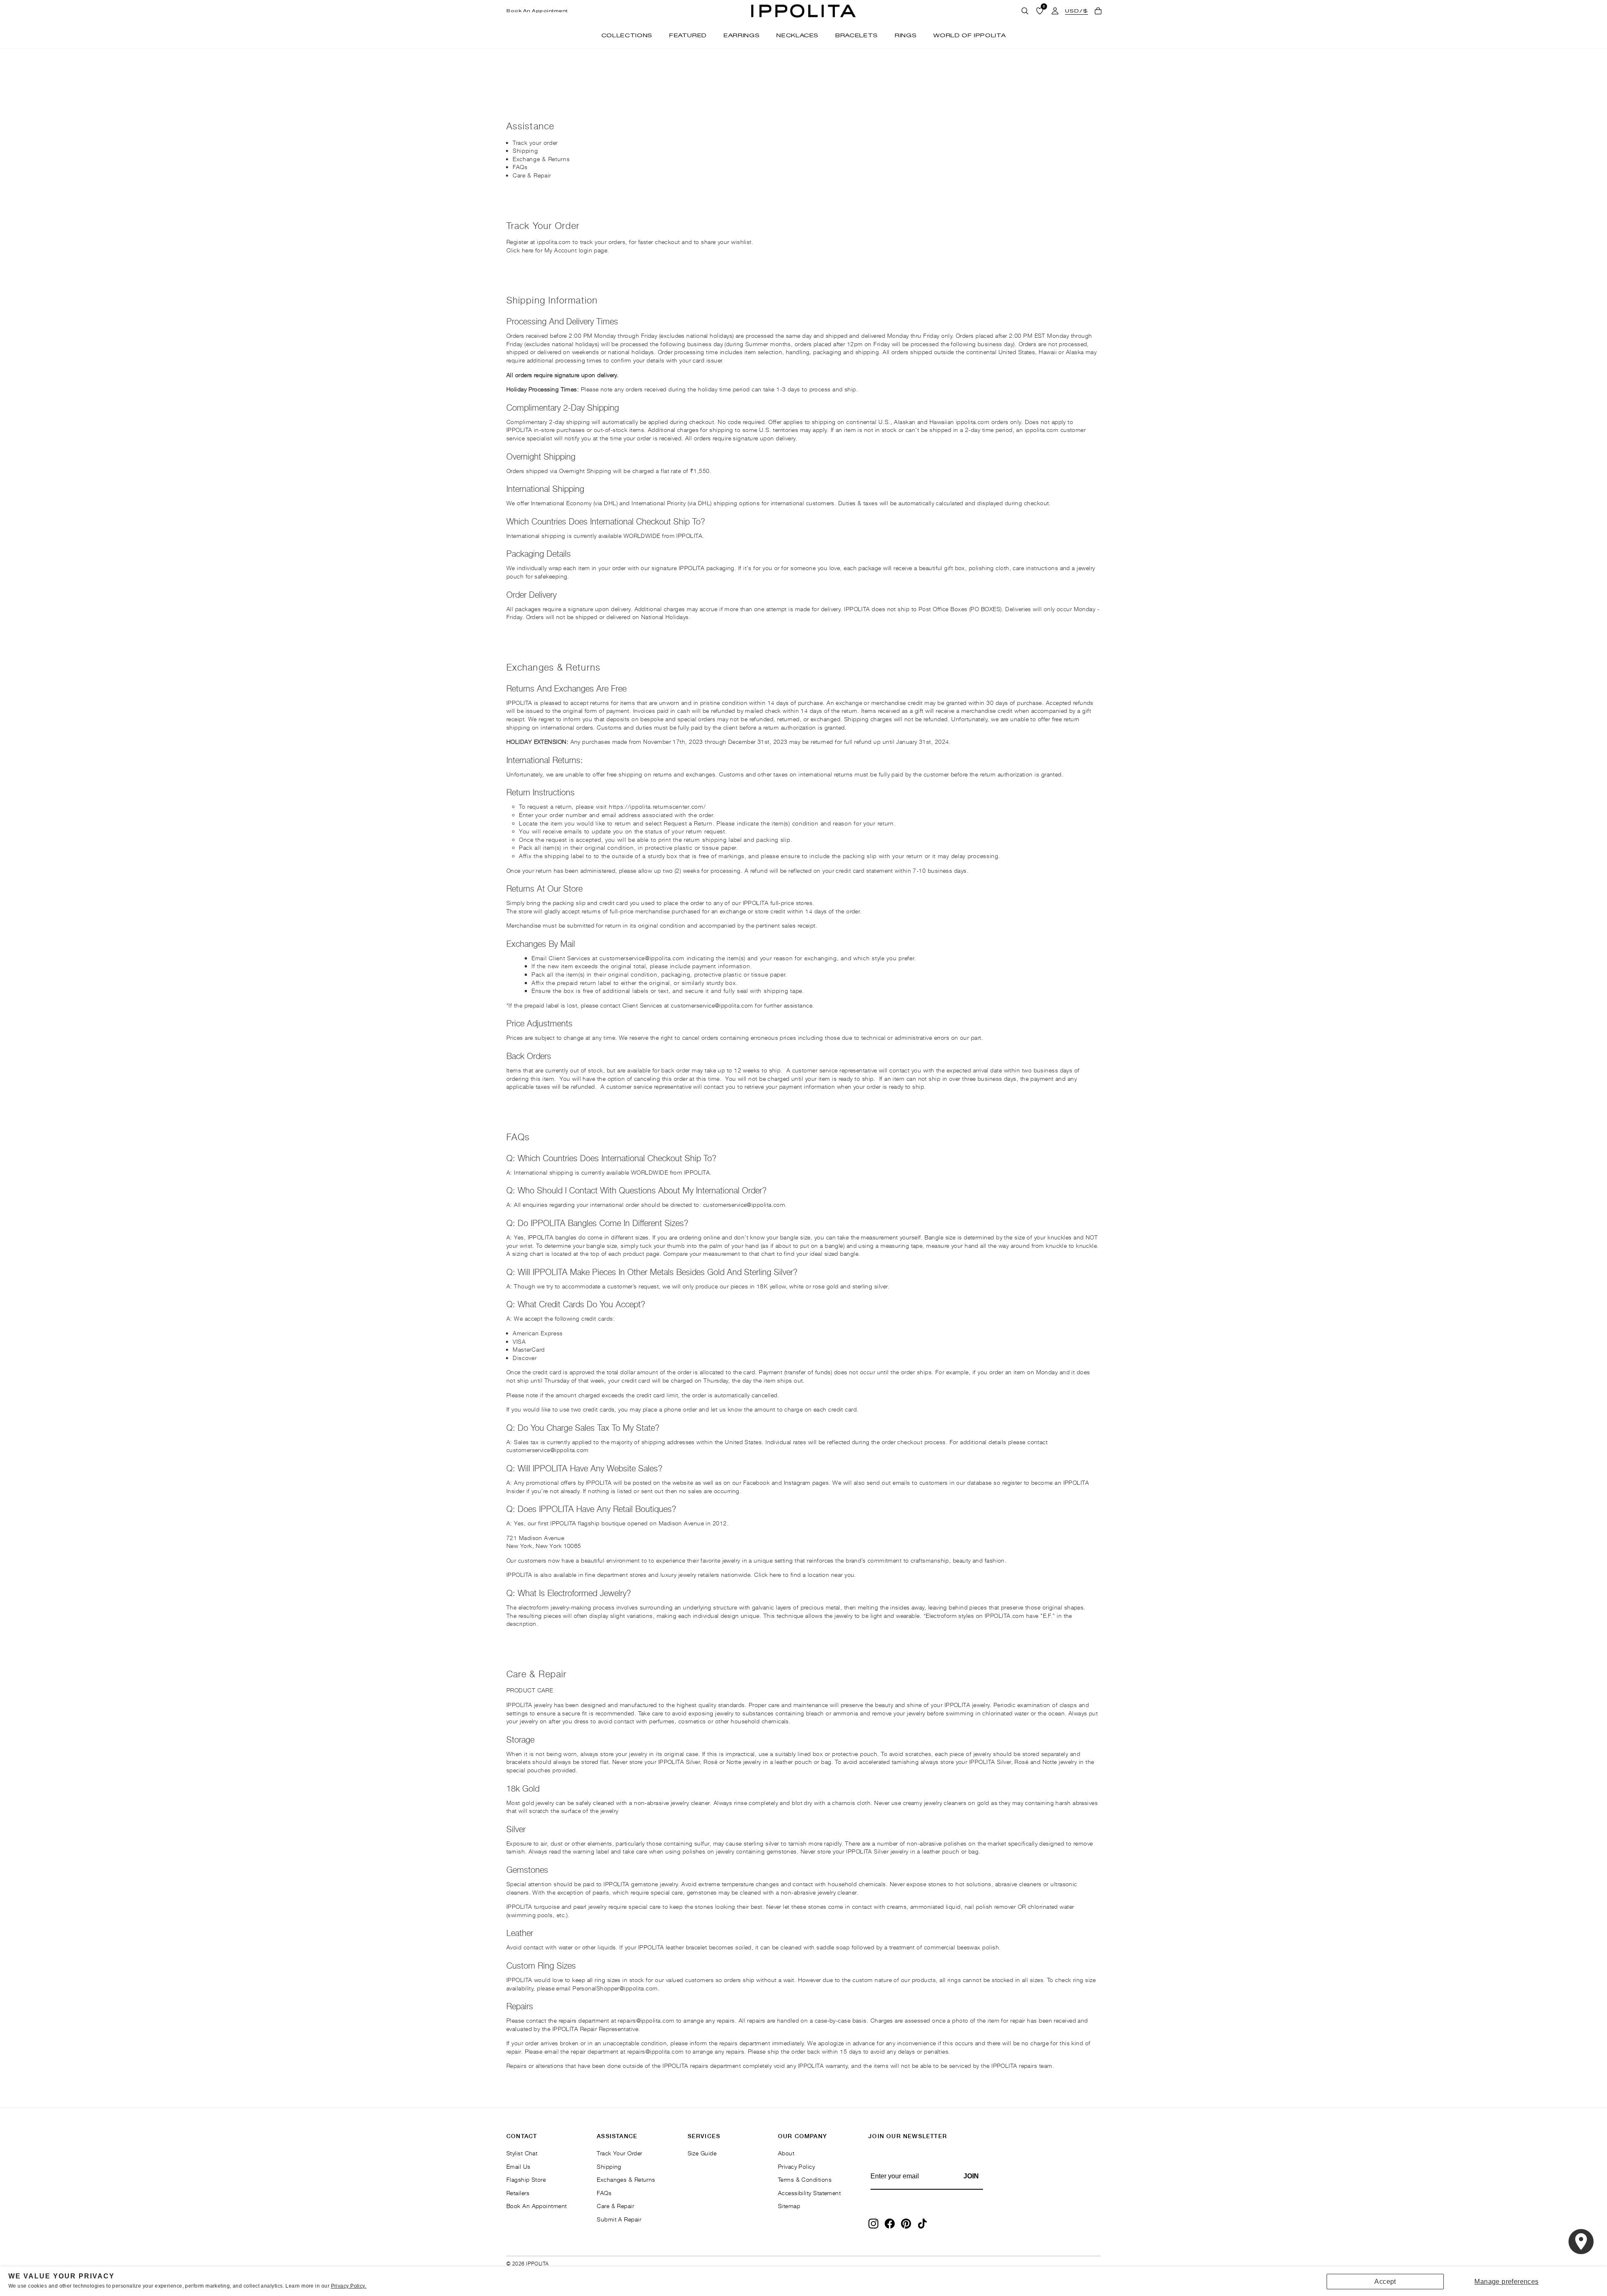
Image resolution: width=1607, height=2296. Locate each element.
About (786, 2153)
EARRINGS (742, 35)
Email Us (519, 2166)
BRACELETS (857, 35)
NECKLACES (797, 35)
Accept (1385, 2282)
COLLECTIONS (627, 35)
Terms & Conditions (805, 2179)
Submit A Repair (619, 2219)
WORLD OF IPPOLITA (969, 35)
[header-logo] (803, 11)
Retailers (518, 2193)
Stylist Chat (522, 2153)
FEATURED (688, 35)
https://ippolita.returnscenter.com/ (657, 806)
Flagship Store (526, 2179)
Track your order (535, 143)
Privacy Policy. (349, 2286)
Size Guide (702, 2153)
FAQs (520, 167)
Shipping (525, 150)
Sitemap (789, 2206)
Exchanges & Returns (626, 2179)
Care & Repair (532, 175)
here (528, 250)
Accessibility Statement (809, 2193)
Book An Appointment (537, 11)
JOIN (971, 2176)
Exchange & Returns (541, 159)
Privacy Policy (796, 2166)
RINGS (906, 35)
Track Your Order (619, 2153)
